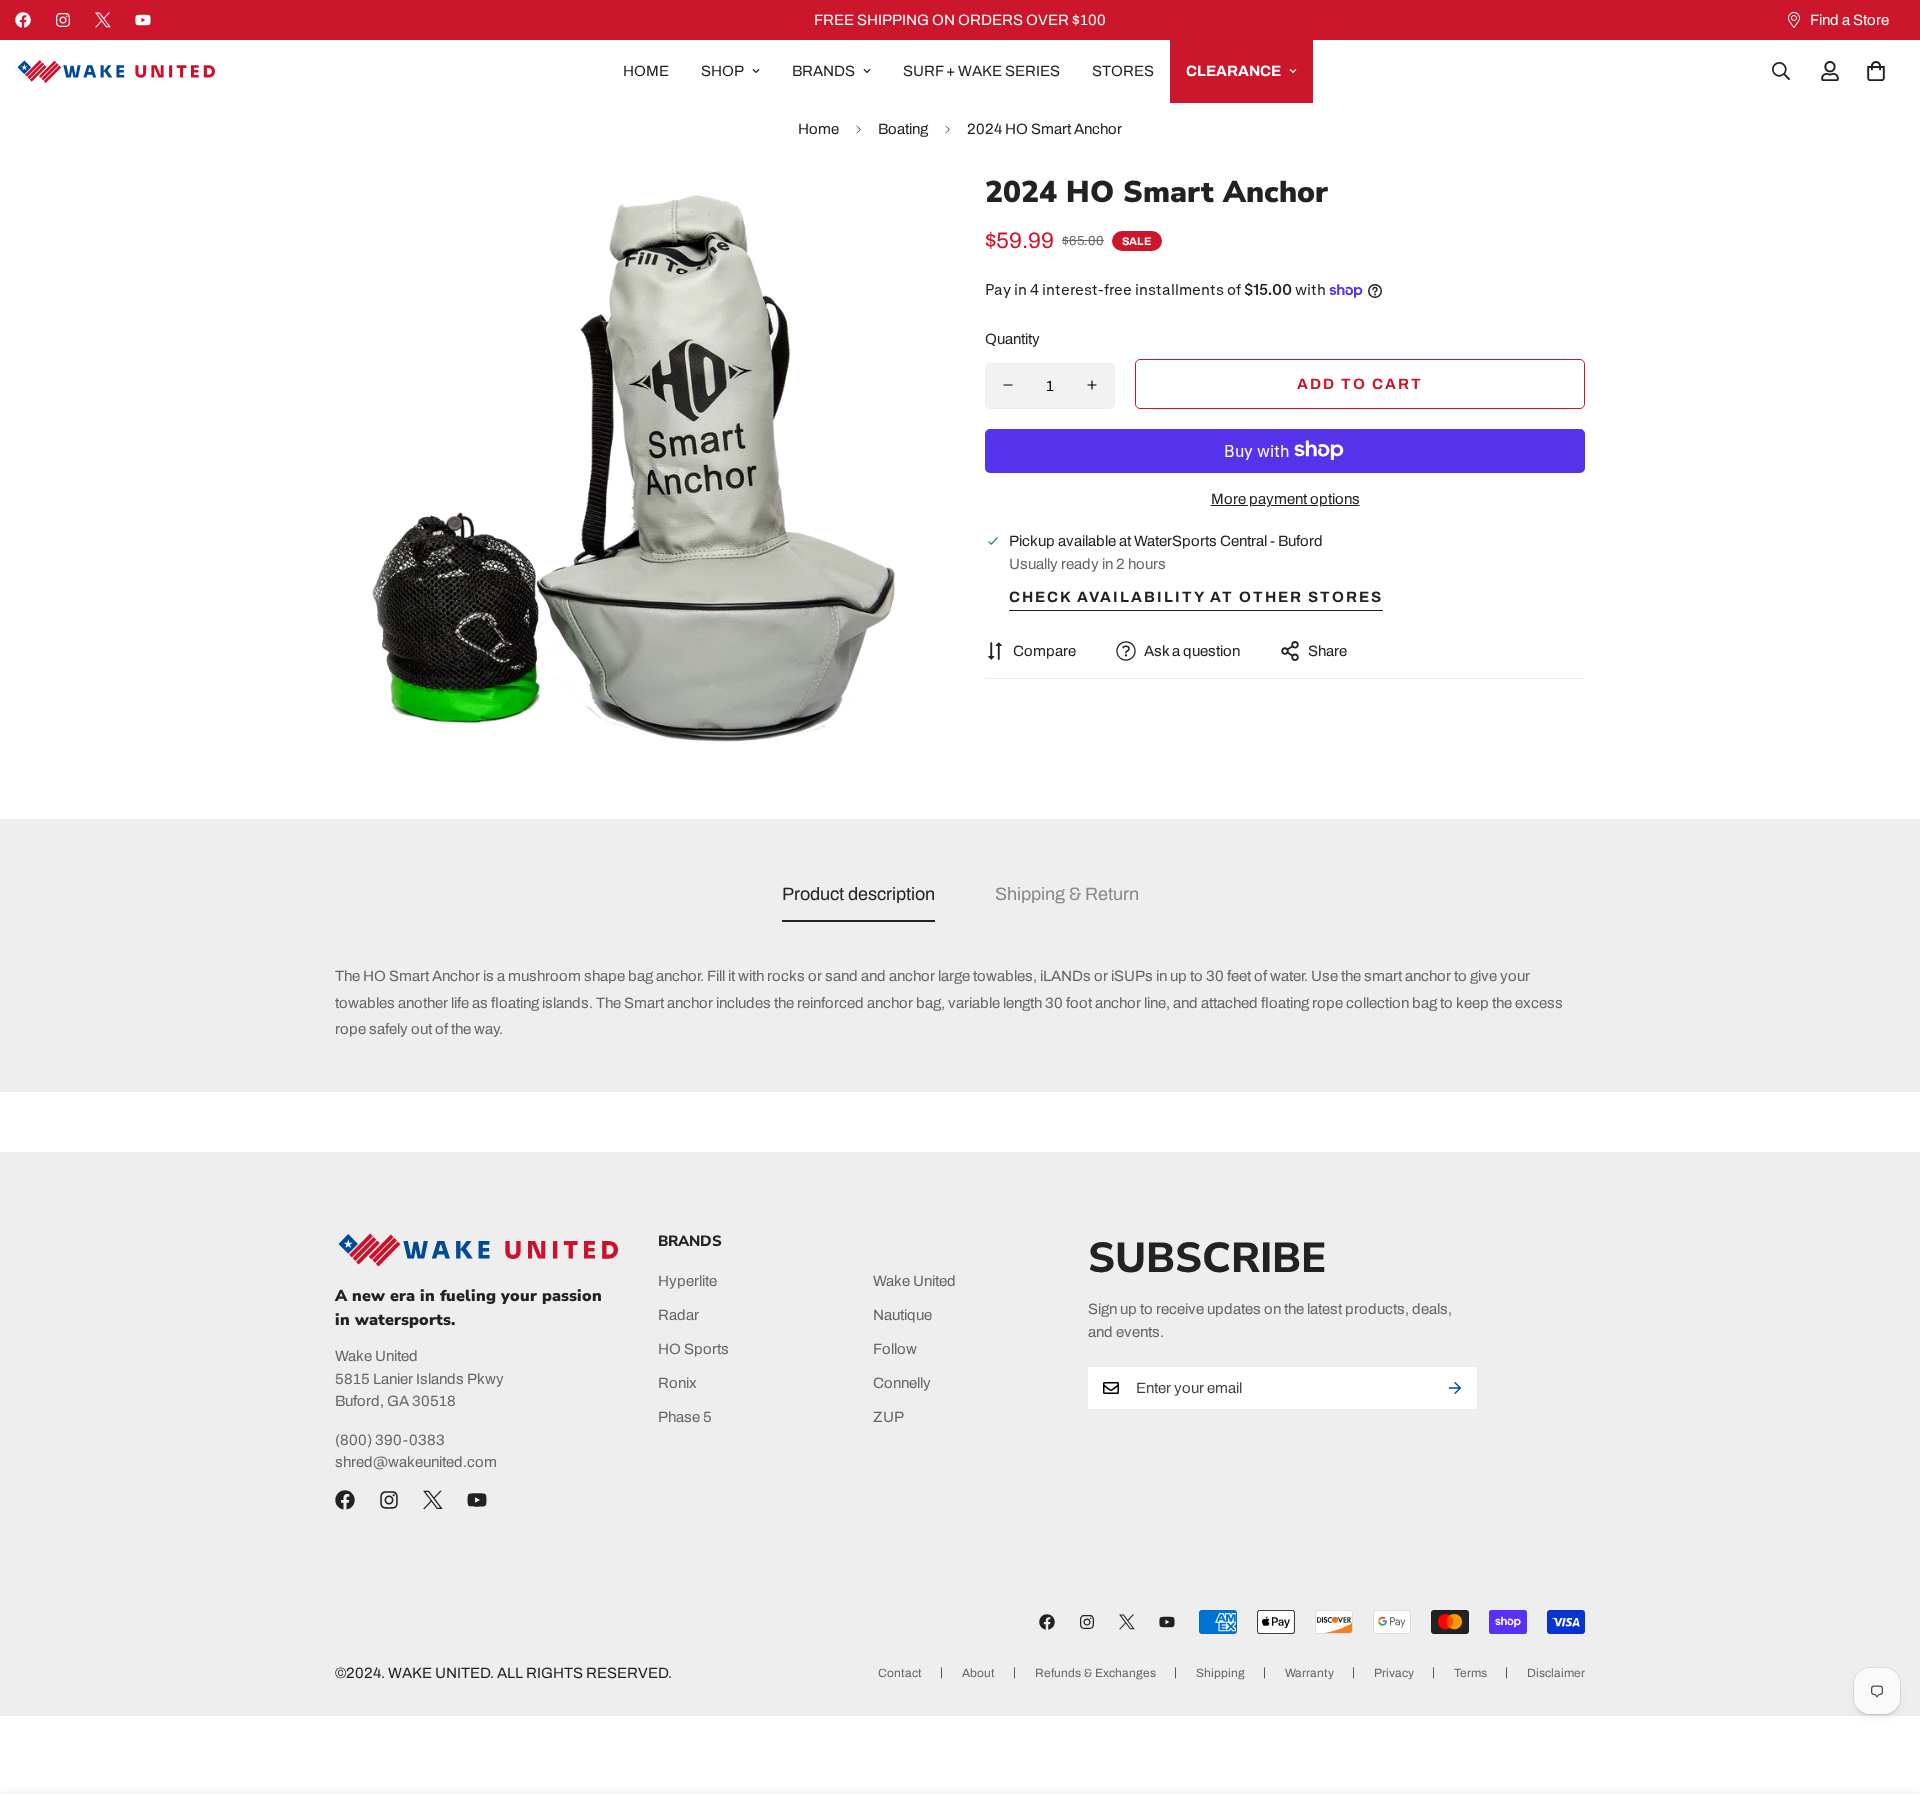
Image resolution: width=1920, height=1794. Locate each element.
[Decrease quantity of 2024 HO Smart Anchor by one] (1008, 385)
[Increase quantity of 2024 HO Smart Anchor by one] (1092, 385)
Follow (895, 1348)
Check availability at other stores (1196, 596)
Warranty (1309, 1673)
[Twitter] (103, 20)
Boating (903, 129)
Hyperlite (687, 1280)
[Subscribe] (1455, 1388)
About (978, 1673)
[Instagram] (63, 20)
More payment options (1285, 498)
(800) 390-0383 (390, 1440)
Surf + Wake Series (981, 71)
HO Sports (693, 1348)
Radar (678, 1314)
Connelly (902, 1382)
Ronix (677, 1382)
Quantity (1012, 338)
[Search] (1781, 71)
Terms (1470, 1673)
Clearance (1233, 71)
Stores (1123, 71)
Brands (823, 71)
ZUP (888, 1416)
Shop (722, 71)
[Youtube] (143, 20)
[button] (1876, 71)
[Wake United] (115, 71)
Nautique (902, 1314)
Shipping (1220, 1673)
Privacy (1394, 1673)
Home (646, 71)
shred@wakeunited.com (416, 1462)
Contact (900, 1673)
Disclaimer (1556, 1673)
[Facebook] (23, 20)
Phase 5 (685, 1416)
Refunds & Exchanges (1095, 1673)
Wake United (914, 1280)
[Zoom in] (892, 214)
